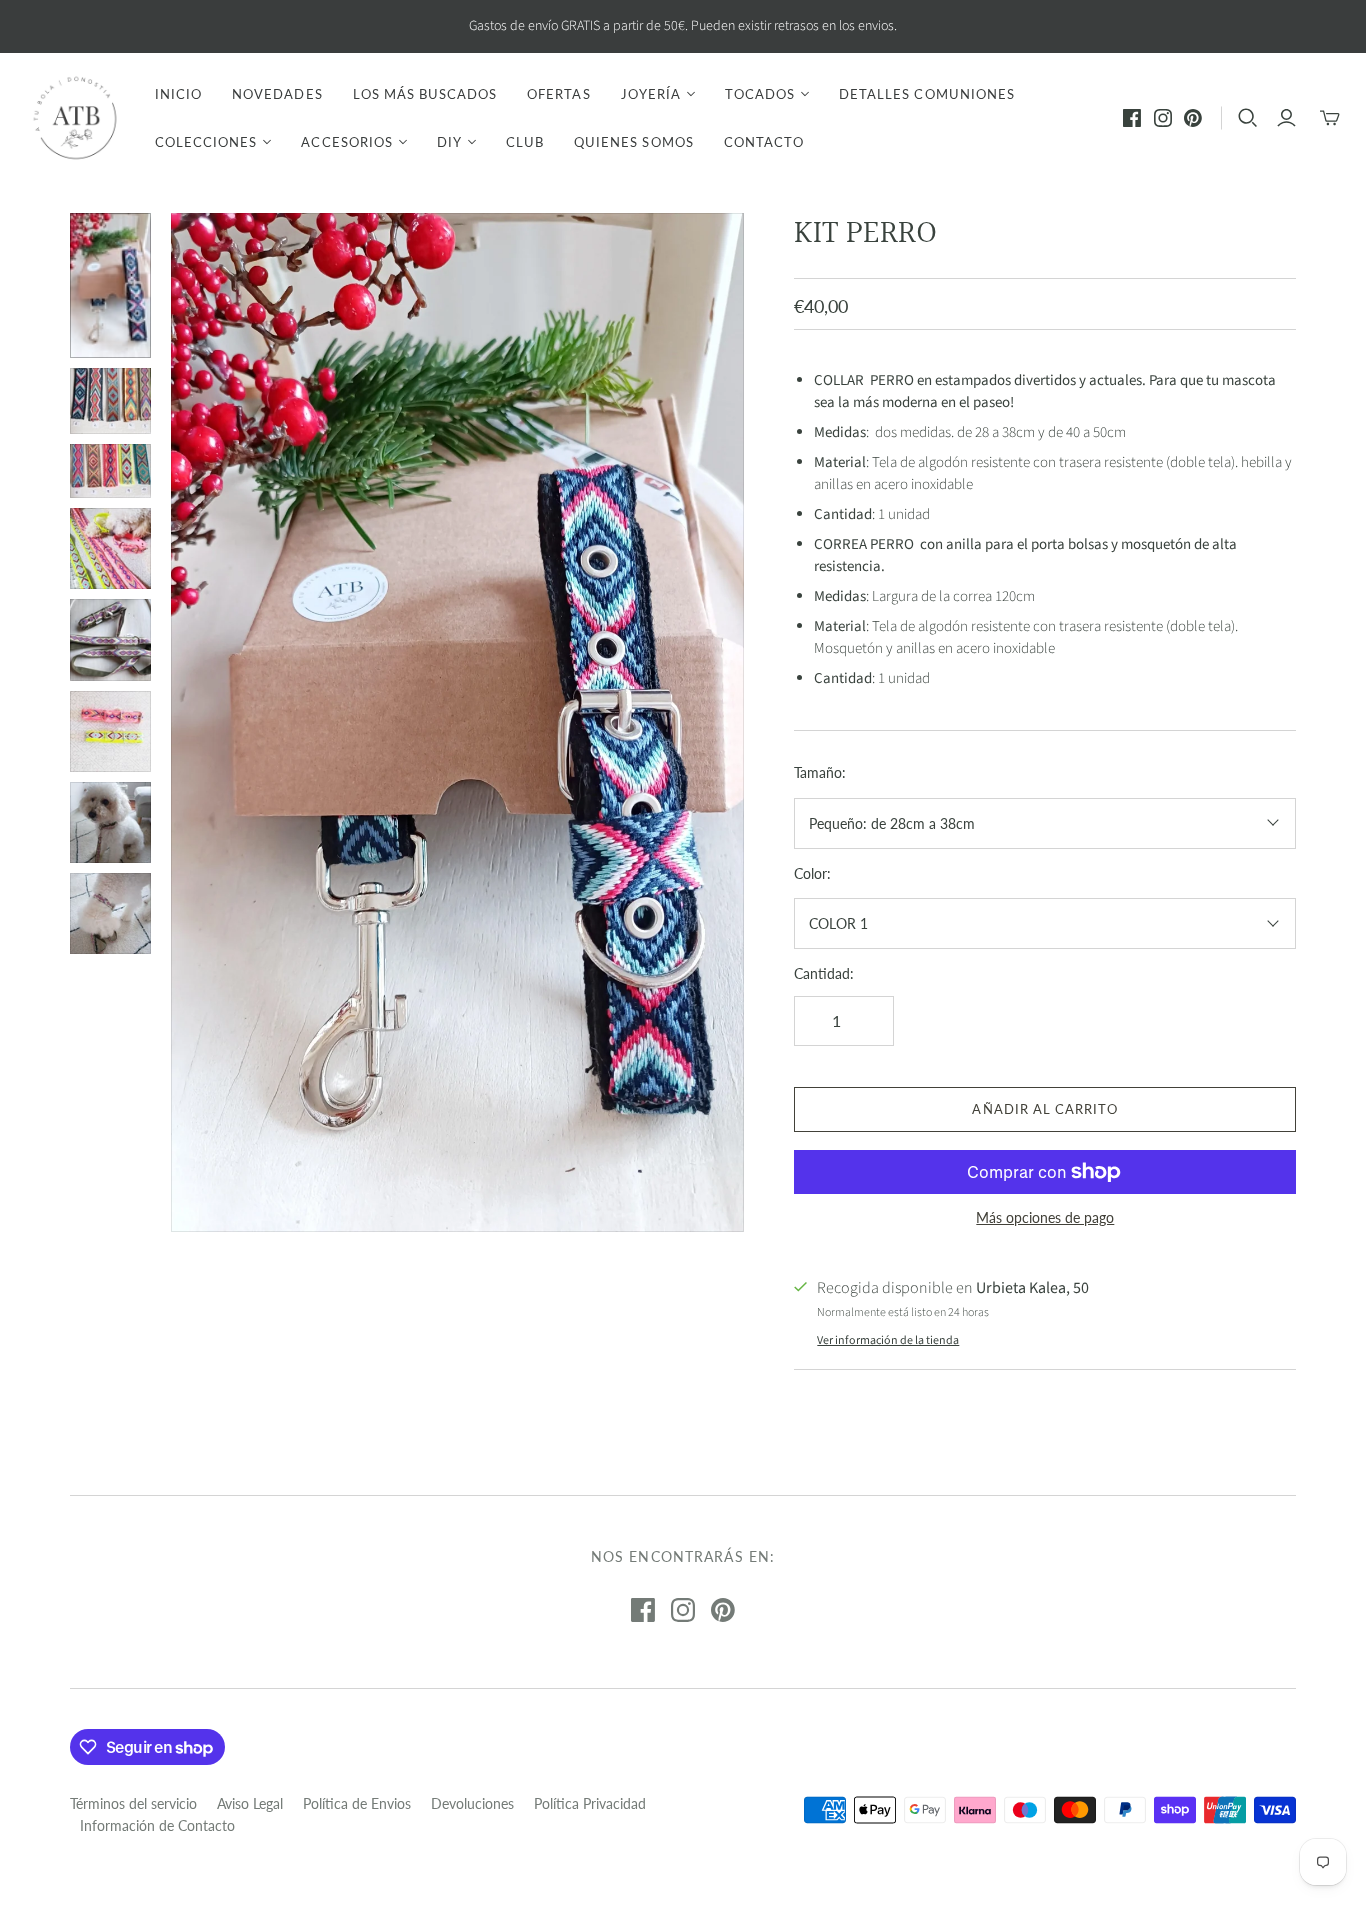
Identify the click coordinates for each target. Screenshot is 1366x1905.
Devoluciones (472, 1803)
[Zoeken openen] (1248, 118)
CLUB (525, 142)
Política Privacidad (590, 1803)
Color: (812, 873)
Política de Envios (357, 1803)
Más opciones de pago (1045, 1217)
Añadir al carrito (1045, 1109)
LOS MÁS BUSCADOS (425, 94)
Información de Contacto (157, 1825)
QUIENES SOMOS (634, 142)
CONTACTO (764, 142)
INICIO (178, 94)
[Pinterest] (1193, 118)
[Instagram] (1163, 118)
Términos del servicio (133, 1803)
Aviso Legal (250, 1803)
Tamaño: (820, 772)
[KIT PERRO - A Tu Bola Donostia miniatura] (110, 285)
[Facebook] (1132, 118)
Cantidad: (824, 973)
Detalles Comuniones (927, 94)
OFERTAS (558, 94)
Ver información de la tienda (888, 1340)
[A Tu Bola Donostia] (75, 118)
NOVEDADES (277, 94)
